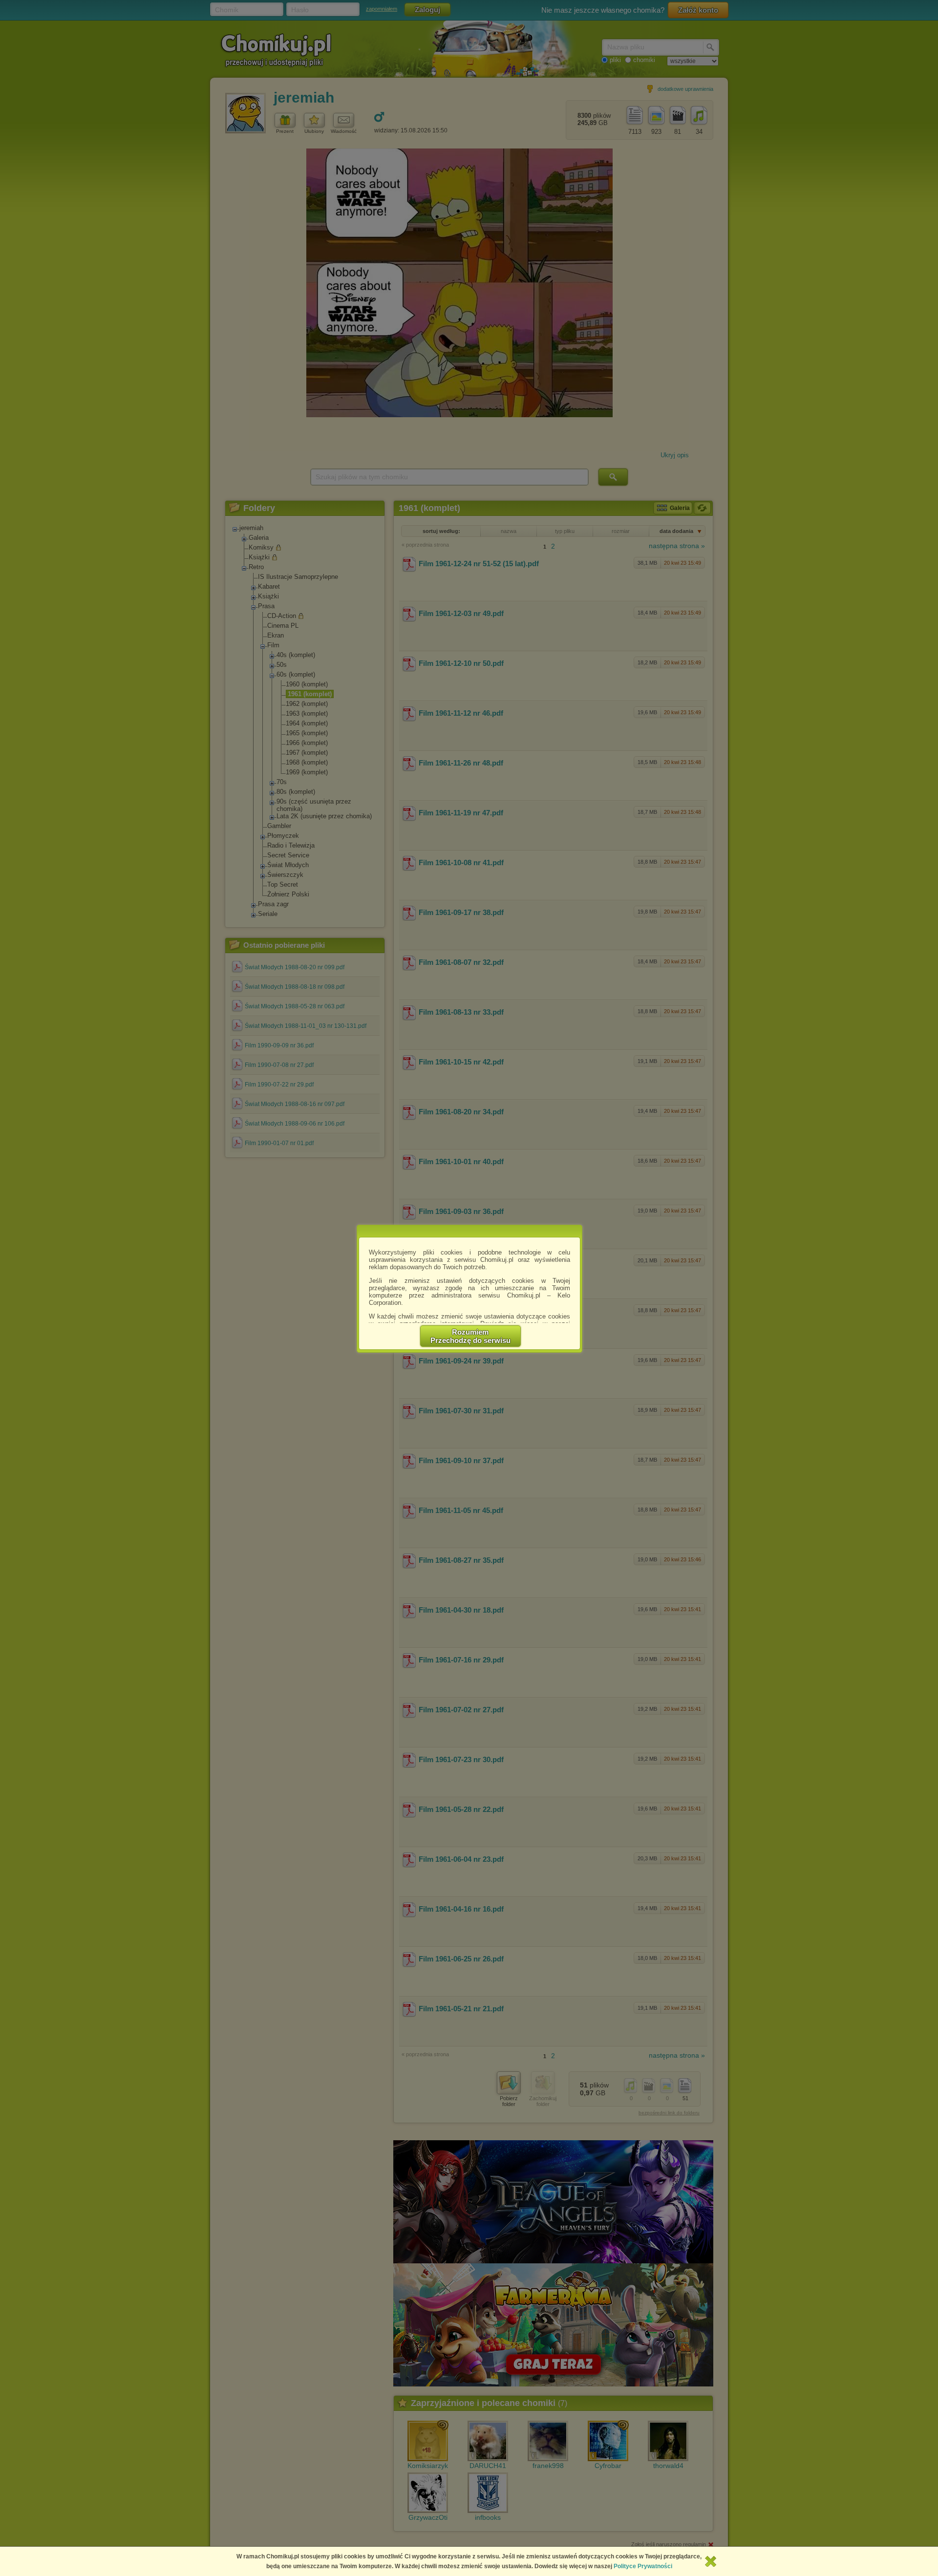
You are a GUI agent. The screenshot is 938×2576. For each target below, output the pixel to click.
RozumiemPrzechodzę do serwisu (470, 1336)
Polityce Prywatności (643, 2566)
